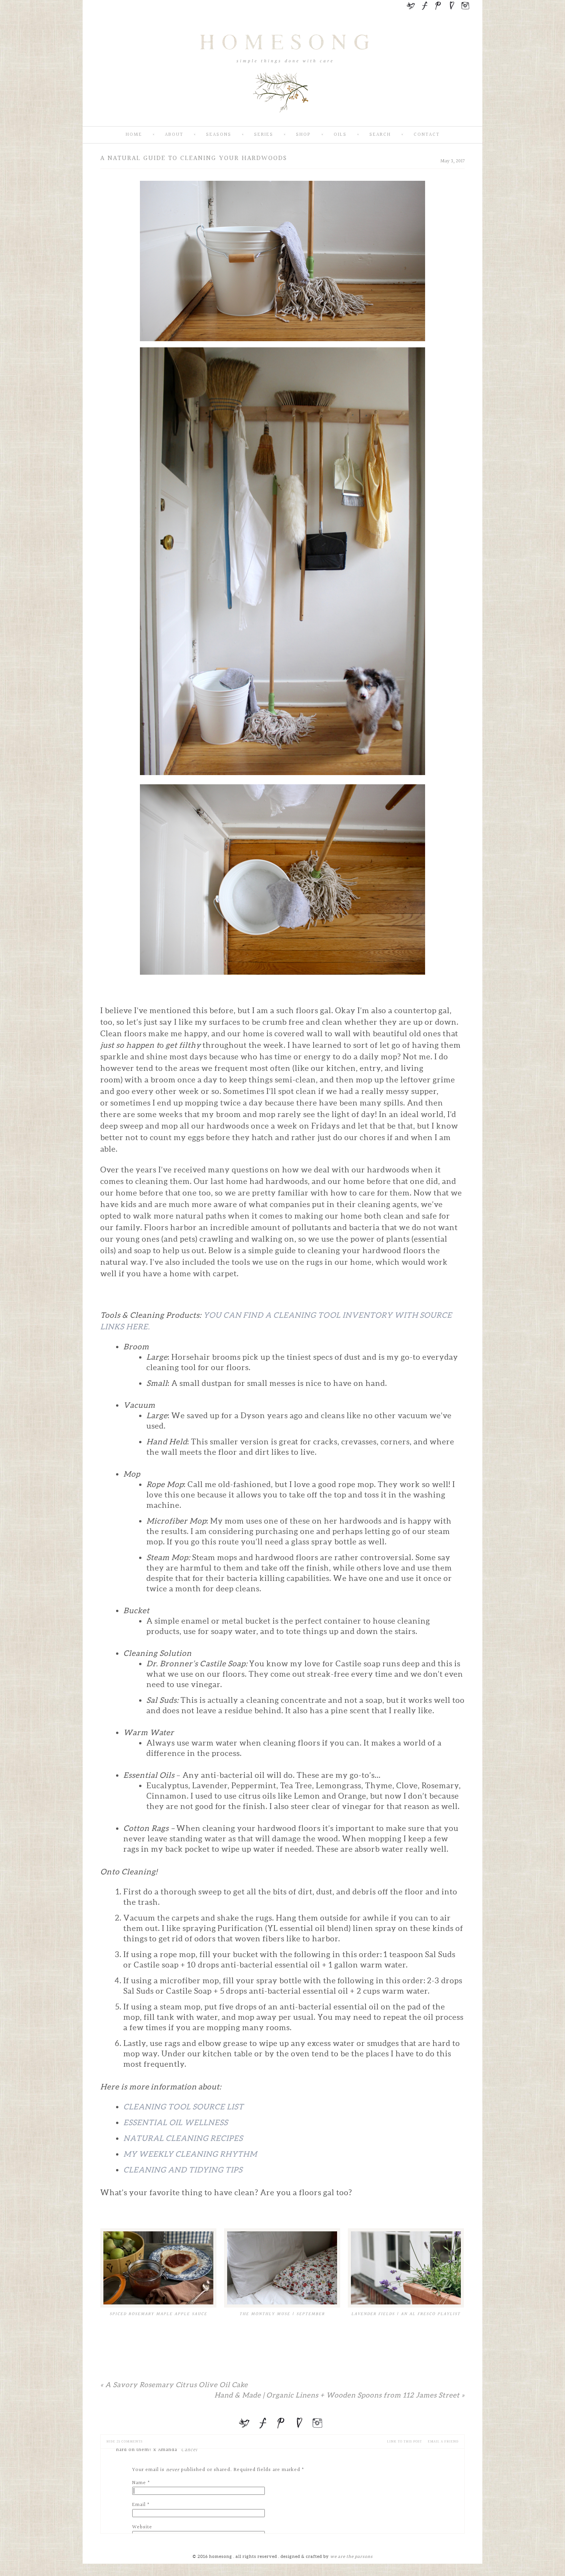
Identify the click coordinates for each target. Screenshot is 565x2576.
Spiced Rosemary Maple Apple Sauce (158, 2314)
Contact (427, 135)
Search (380, 135)
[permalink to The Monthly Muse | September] (282, 2268)
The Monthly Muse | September (282, 2314)
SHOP (303, 135)
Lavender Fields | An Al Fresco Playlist (406, 2314)
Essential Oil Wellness (176, 2122)
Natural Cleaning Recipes (183, 2138)
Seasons (219, 135)
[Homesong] (282, 120)
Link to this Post (405, 2442)
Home (134, 135)
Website (142, 2527)
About (174, 135)
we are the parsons (351, 2556)
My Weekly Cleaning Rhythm (190, 2154)
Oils (340, 135)
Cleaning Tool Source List (184, 2107)
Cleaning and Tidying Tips (183, 2170)
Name (139, 2483)
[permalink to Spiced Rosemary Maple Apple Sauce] (158, 2268)
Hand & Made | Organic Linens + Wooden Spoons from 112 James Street (340, 2395)
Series (264, 135)
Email (139, 2505)
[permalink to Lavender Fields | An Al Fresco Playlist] (406, 2268)
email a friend (443, 2442)
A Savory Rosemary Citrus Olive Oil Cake (174, 2385)
